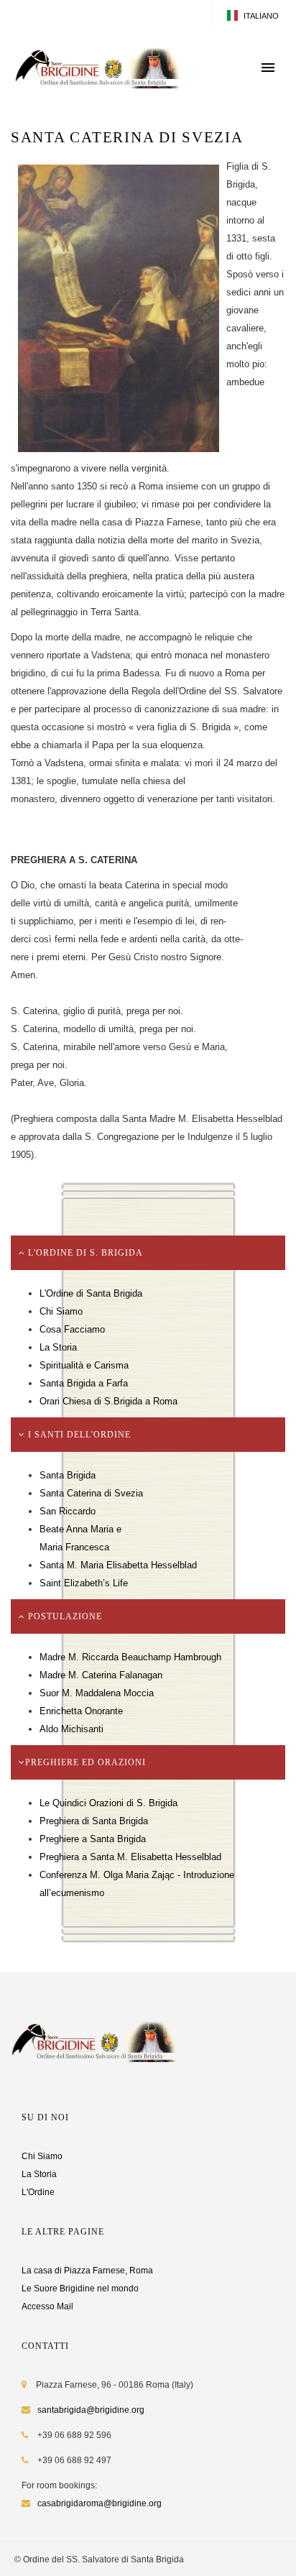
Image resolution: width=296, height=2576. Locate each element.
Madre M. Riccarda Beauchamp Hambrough (130, 1657)
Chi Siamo (61, 1311)
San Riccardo (68, 1511)
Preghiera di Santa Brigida (94, 1821)
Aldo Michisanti (71, 1729)
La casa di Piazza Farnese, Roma (87, 2271)
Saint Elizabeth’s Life (84, 1583)
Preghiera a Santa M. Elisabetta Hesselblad (130, 1857)
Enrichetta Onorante (81, 1711)
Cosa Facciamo (72, 1329)
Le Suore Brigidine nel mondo (80, 2288)
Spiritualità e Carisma (84, 1365)
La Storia (58, 1347)
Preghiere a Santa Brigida (93, 1839)
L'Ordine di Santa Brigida (91, 1293)
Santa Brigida (68, 1475)
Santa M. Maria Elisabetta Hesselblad (118, 1565)
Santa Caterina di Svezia (91, 1493)
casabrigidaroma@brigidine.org (100, 2503)
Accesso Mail (47, 2306)
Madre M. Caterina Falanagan (101, 1675)
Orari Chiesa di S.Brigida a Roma (108, 1401)
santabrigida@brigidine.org (91, 2410)
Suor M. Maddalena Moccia (97, 1693)
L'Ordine (38, 2192)
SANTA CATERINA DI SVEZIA (127, 137)
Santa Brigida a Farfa (84, 1383)
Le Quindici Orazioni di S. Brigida (108, 1803)
